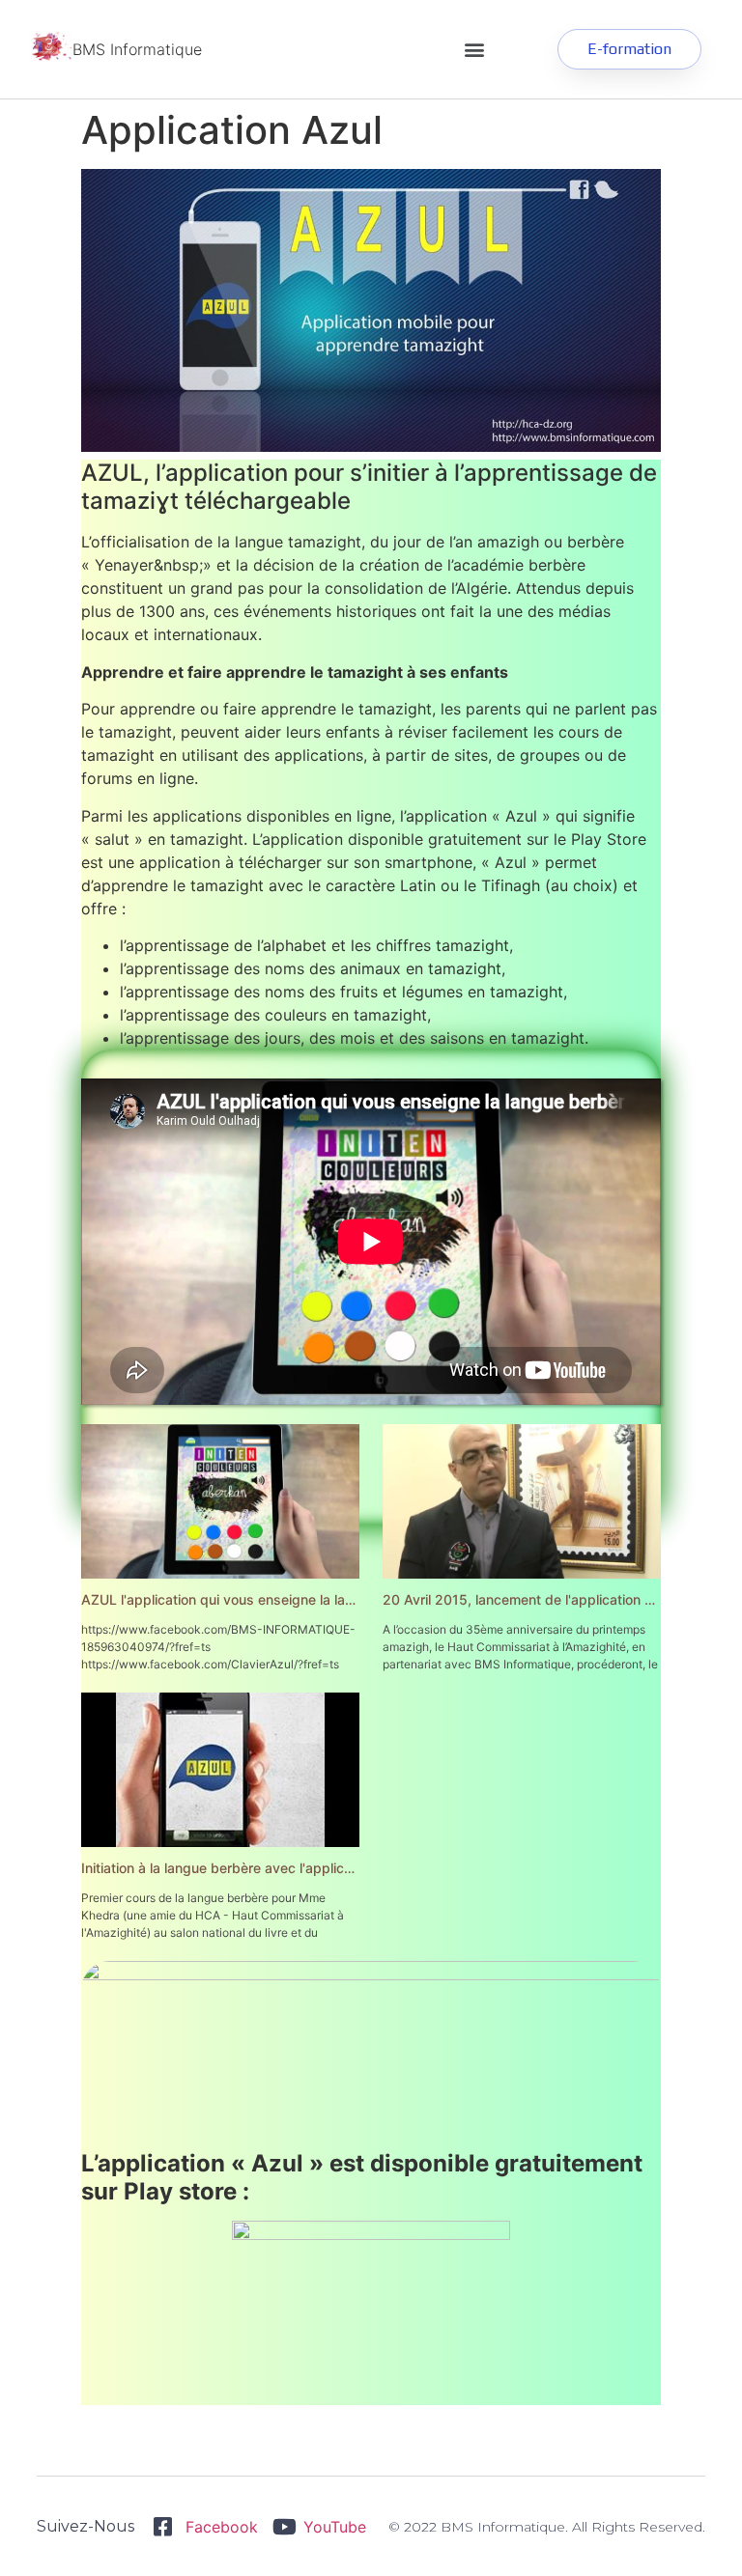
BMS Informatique (137, 49)
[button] (474, 50)
